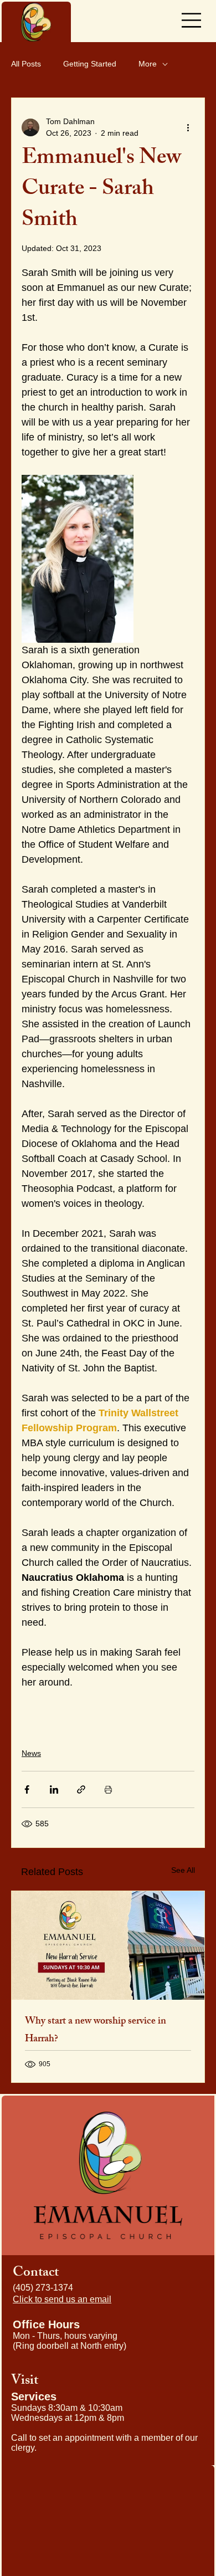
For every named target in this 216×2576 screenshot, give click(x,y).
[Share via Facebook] (27, 1789)
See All (183, 1870)
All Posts (26, 64)
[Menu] (191, 21)
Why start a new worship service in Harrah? (96, 2031)
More (148, 64)
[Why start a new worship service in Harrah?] (108, 1945)
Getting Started (90, 64)
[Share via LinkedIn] (54, 1789)
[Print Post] (108, 1789)
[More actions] (188, 127)
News (31, 1753)
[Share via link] (81, 1789)
